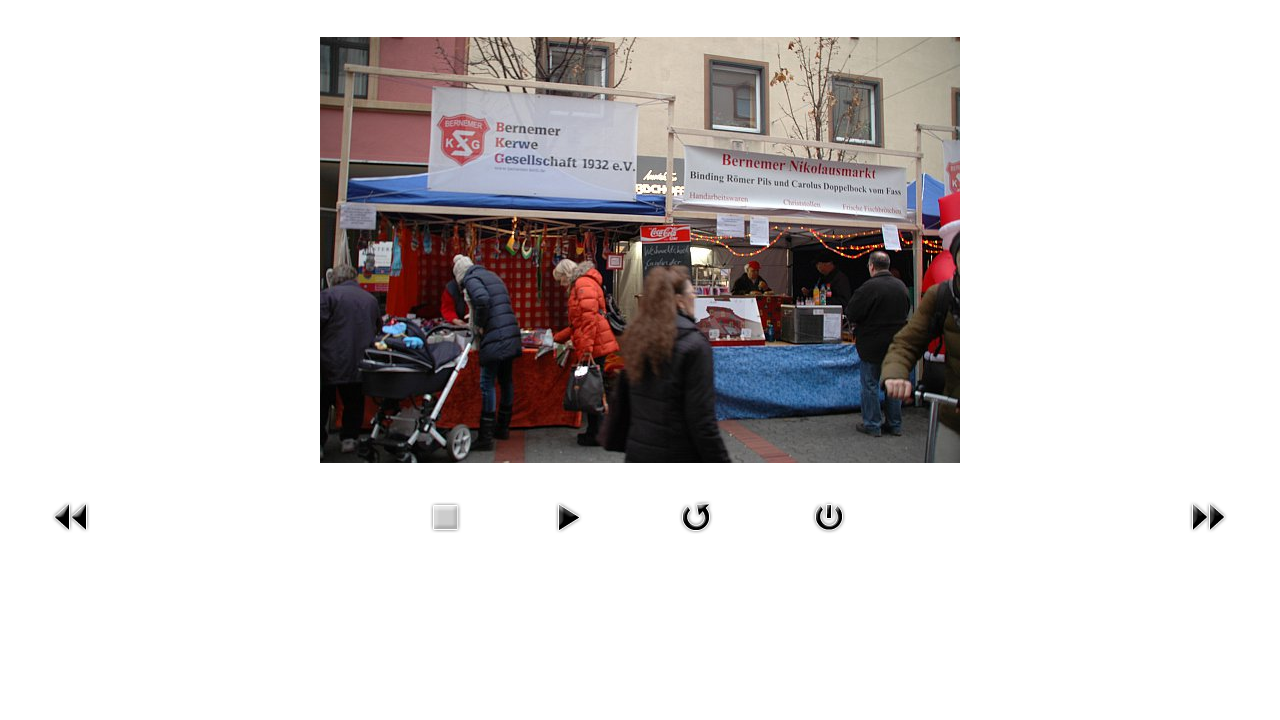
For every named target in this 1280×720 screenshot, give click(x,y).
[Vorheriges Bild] (72, 514)
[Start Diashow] (568, 514)
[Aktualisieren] (696, 514)
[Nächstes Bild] (1208, 514)
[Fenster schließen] (829, 514)
